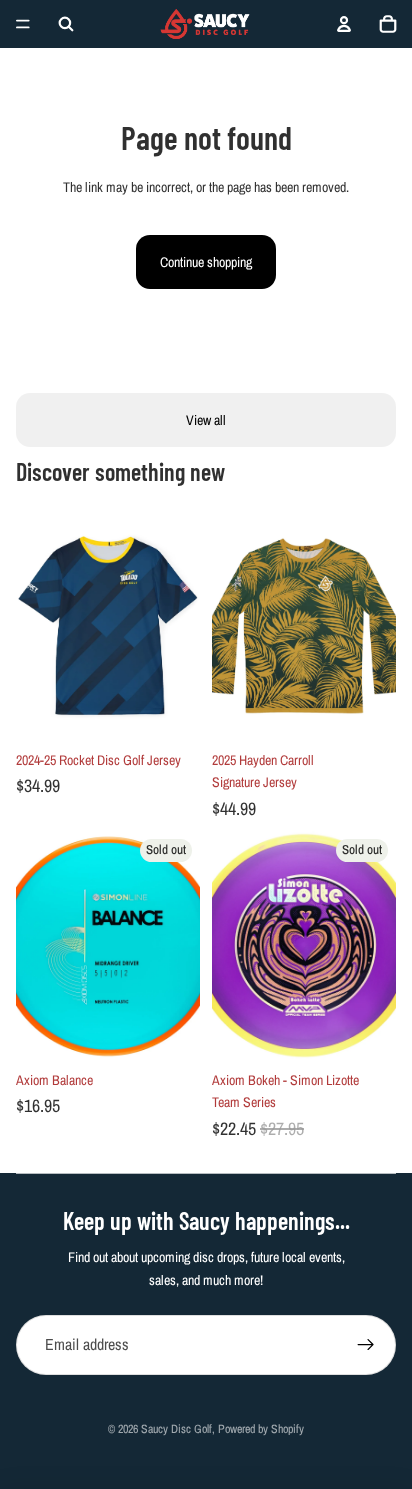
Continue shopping (206, 262)
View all (206, 420)
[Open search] (66, 24)
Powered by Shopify (261, 1429)
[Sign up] (366, 1345)
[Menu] (23, 24)
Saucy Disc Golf (176, 1429)
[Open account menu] (344, 24)
